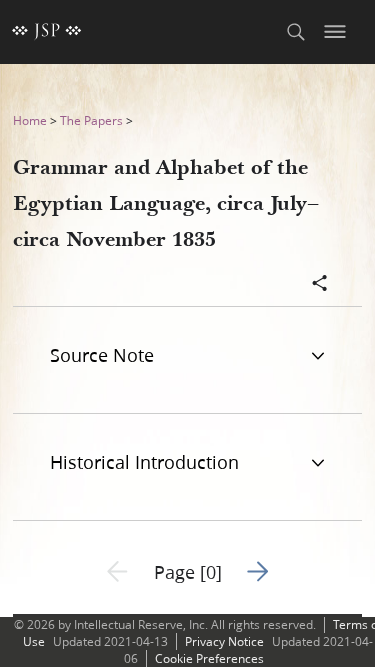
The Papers (91, 120)
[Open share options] (320, 285)
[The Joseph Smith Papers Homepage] (47, 32)
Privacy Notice (224, 641)
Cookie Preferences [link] (209, 658)
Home (30, 120)
